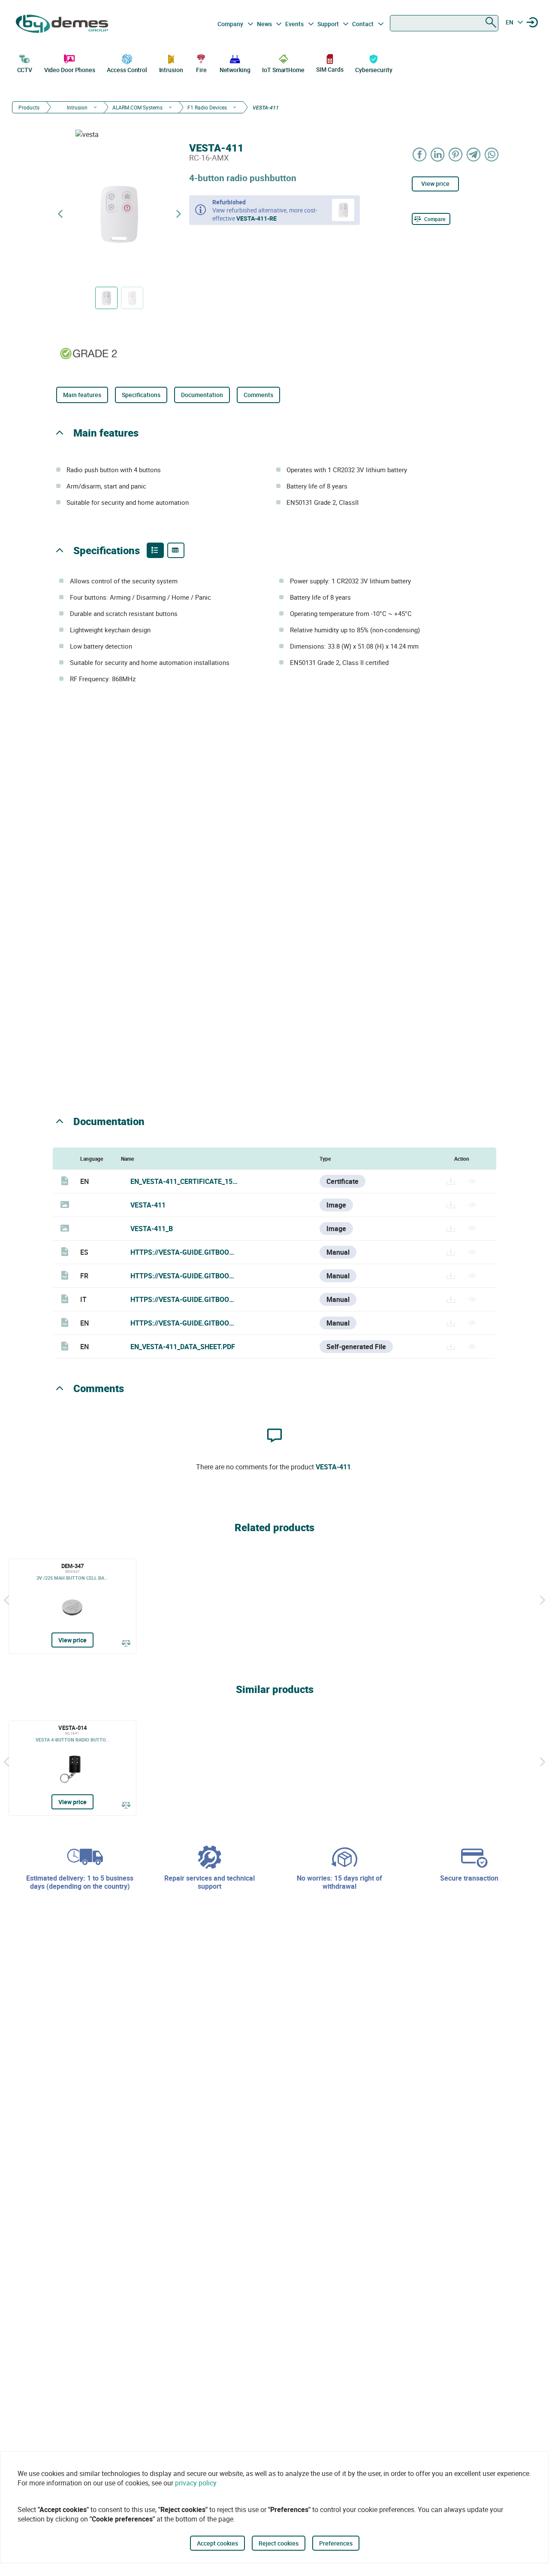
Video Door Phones (70, 70)
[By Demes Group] (63, 24)
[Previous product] (60, 214)
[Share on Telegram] (474, 154)
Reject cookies (279, 2543)
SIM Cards (330, 69)
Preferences (336, 2543)
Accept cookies (217, 2543)
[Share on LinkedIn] (438, 154)
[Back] (6, 1600)
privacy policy (196, 2483)
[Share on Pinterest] (456, 154)
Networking (235, 70)
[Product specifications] (176, 550)
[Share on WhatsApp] (492, 154)
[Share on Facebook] (420, 154)
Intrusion (171, 70)
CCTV (25, 70)
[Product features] (155, 550)
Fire (201, 70)
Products (29, 107)
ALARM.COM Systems (137, 107)
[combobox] (444, 23)
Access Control (127, 70)
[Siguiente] (543, 1600)
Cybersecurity (374, 70)
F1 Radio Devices (207, 107)
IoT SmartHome (283, 70)
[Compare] (126, 1643)
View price (435, 184)
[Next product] (178, 214)
